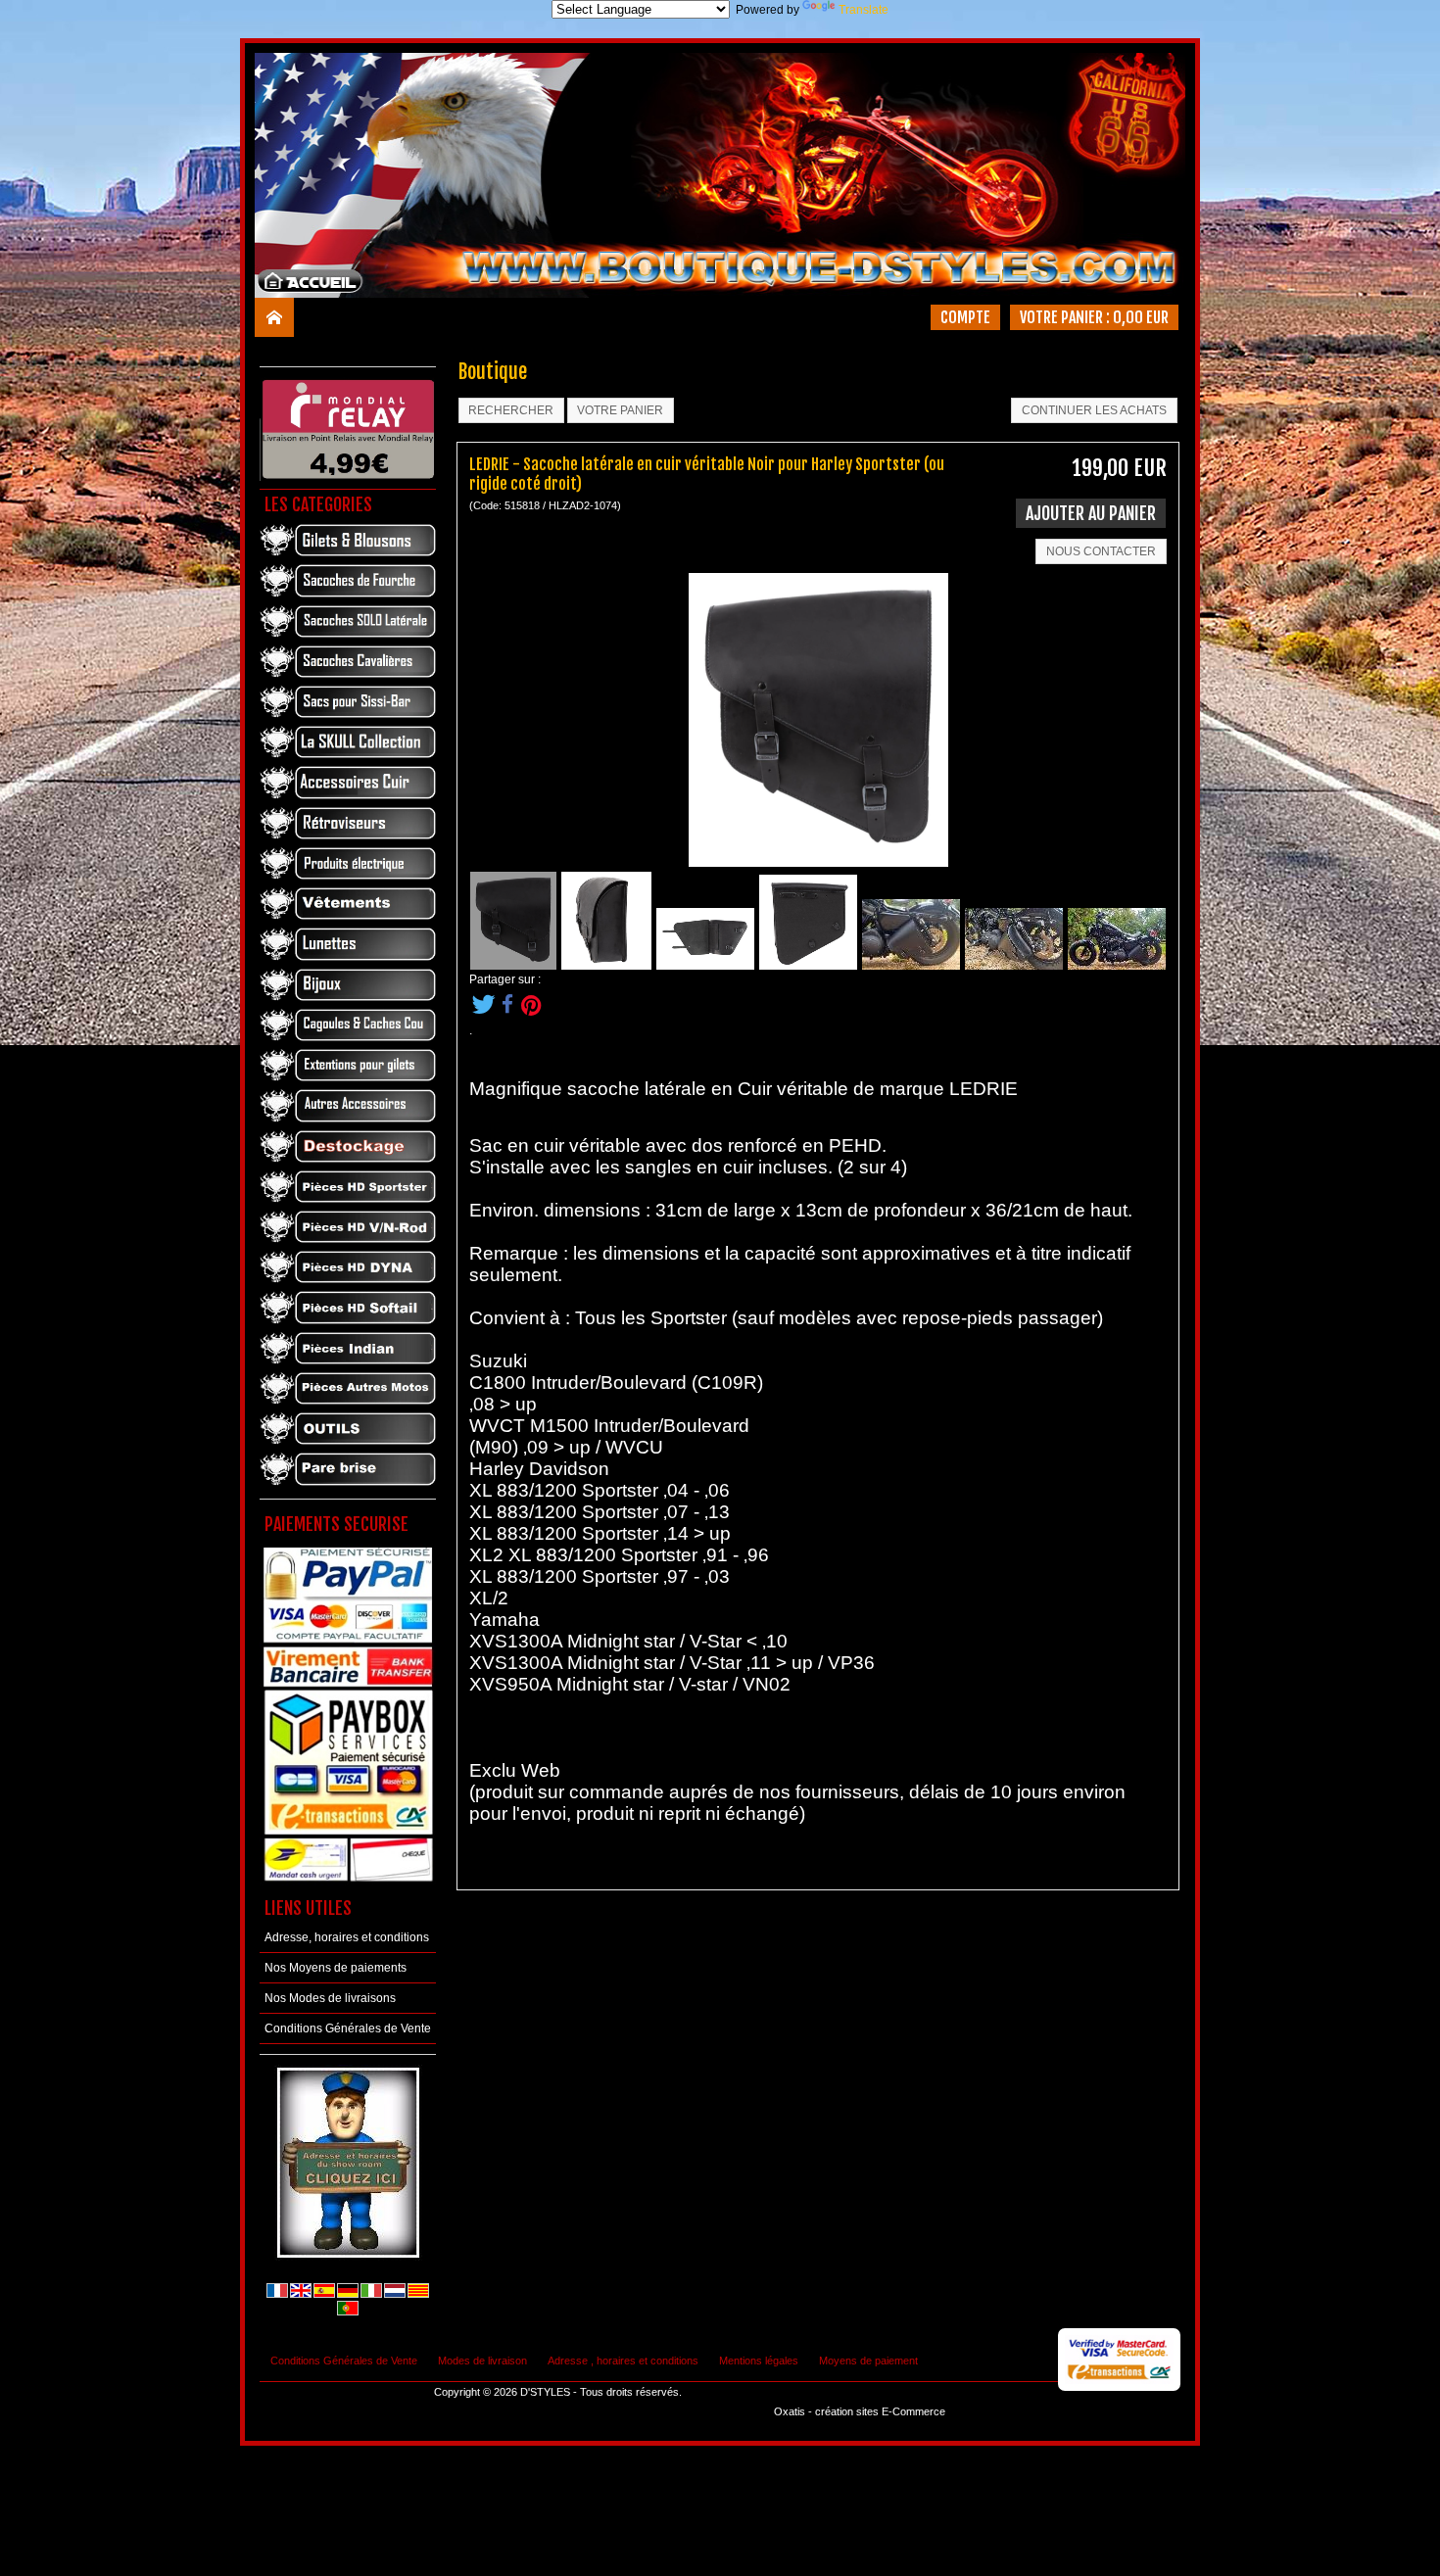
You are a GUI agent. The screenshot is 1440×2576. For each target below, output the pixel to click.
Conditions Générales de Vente (348, 2028)
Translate (864, 10)
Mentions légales (759, 2361)
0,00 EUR (1141, 317)
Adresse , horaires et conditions (623, 2361)
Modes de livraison (482, 2361)
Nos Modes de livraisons (330, 1998)
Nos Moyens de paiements (336, 1968)
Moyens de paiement (868, 2361)
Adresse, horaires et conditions (347, 1937)
